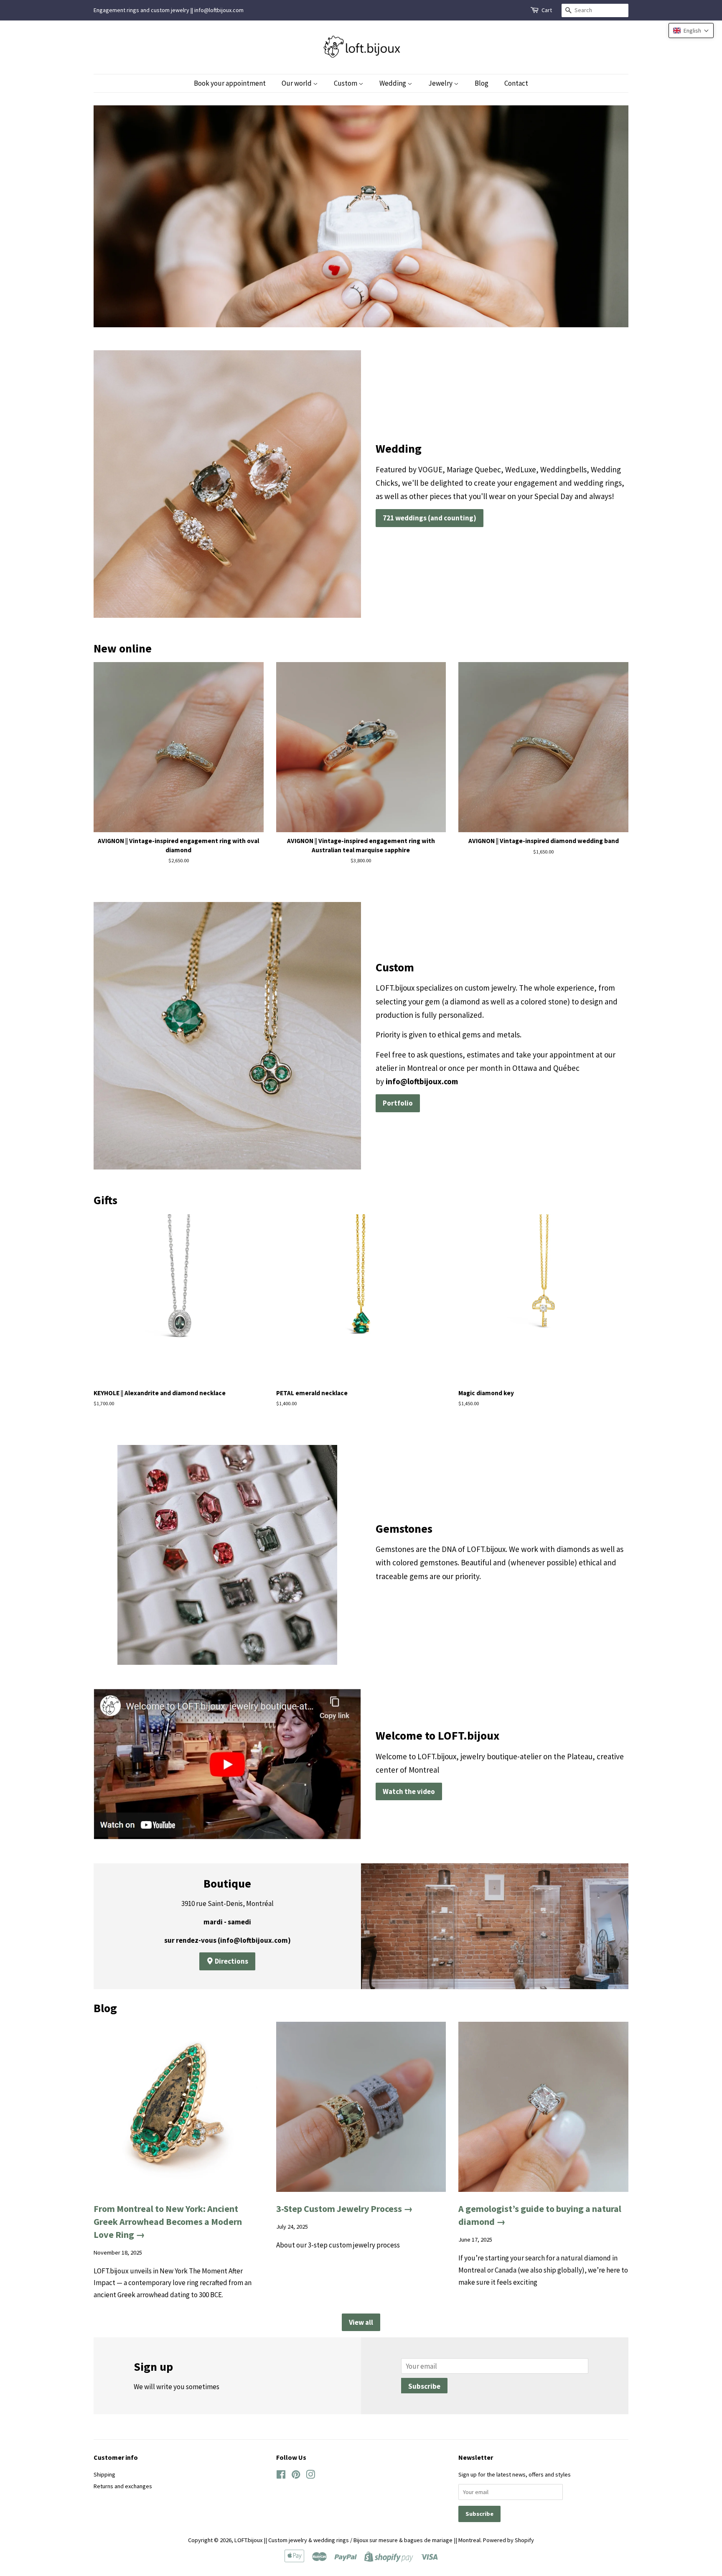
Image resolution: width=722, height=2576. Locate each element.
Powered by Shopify (508, 2540)
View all (361, 2322)
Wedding (393, 83)
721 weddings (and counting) (430, 518)
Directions (231, 1961)
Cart (547, 10)
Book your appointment (230, 83)
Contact (516, 83)
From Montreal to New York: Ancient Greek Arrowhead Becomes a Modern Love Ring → (168, 2222)
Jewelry (441, 83)
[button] (691, 31)
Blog (482, 83)
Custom (346, 83)
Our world (297, 83)
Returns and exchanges (123, 2486)
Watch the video (409, 1791)
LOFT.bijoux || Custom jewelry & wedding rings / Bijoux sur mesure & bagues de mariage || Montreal (357, 2540)
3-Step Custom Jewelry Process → (344, 2209)
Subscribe (424, 2386)
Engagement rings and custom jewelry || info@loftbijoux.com (169, 10)
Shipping (104, 2474)
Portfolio (398, 1103)
